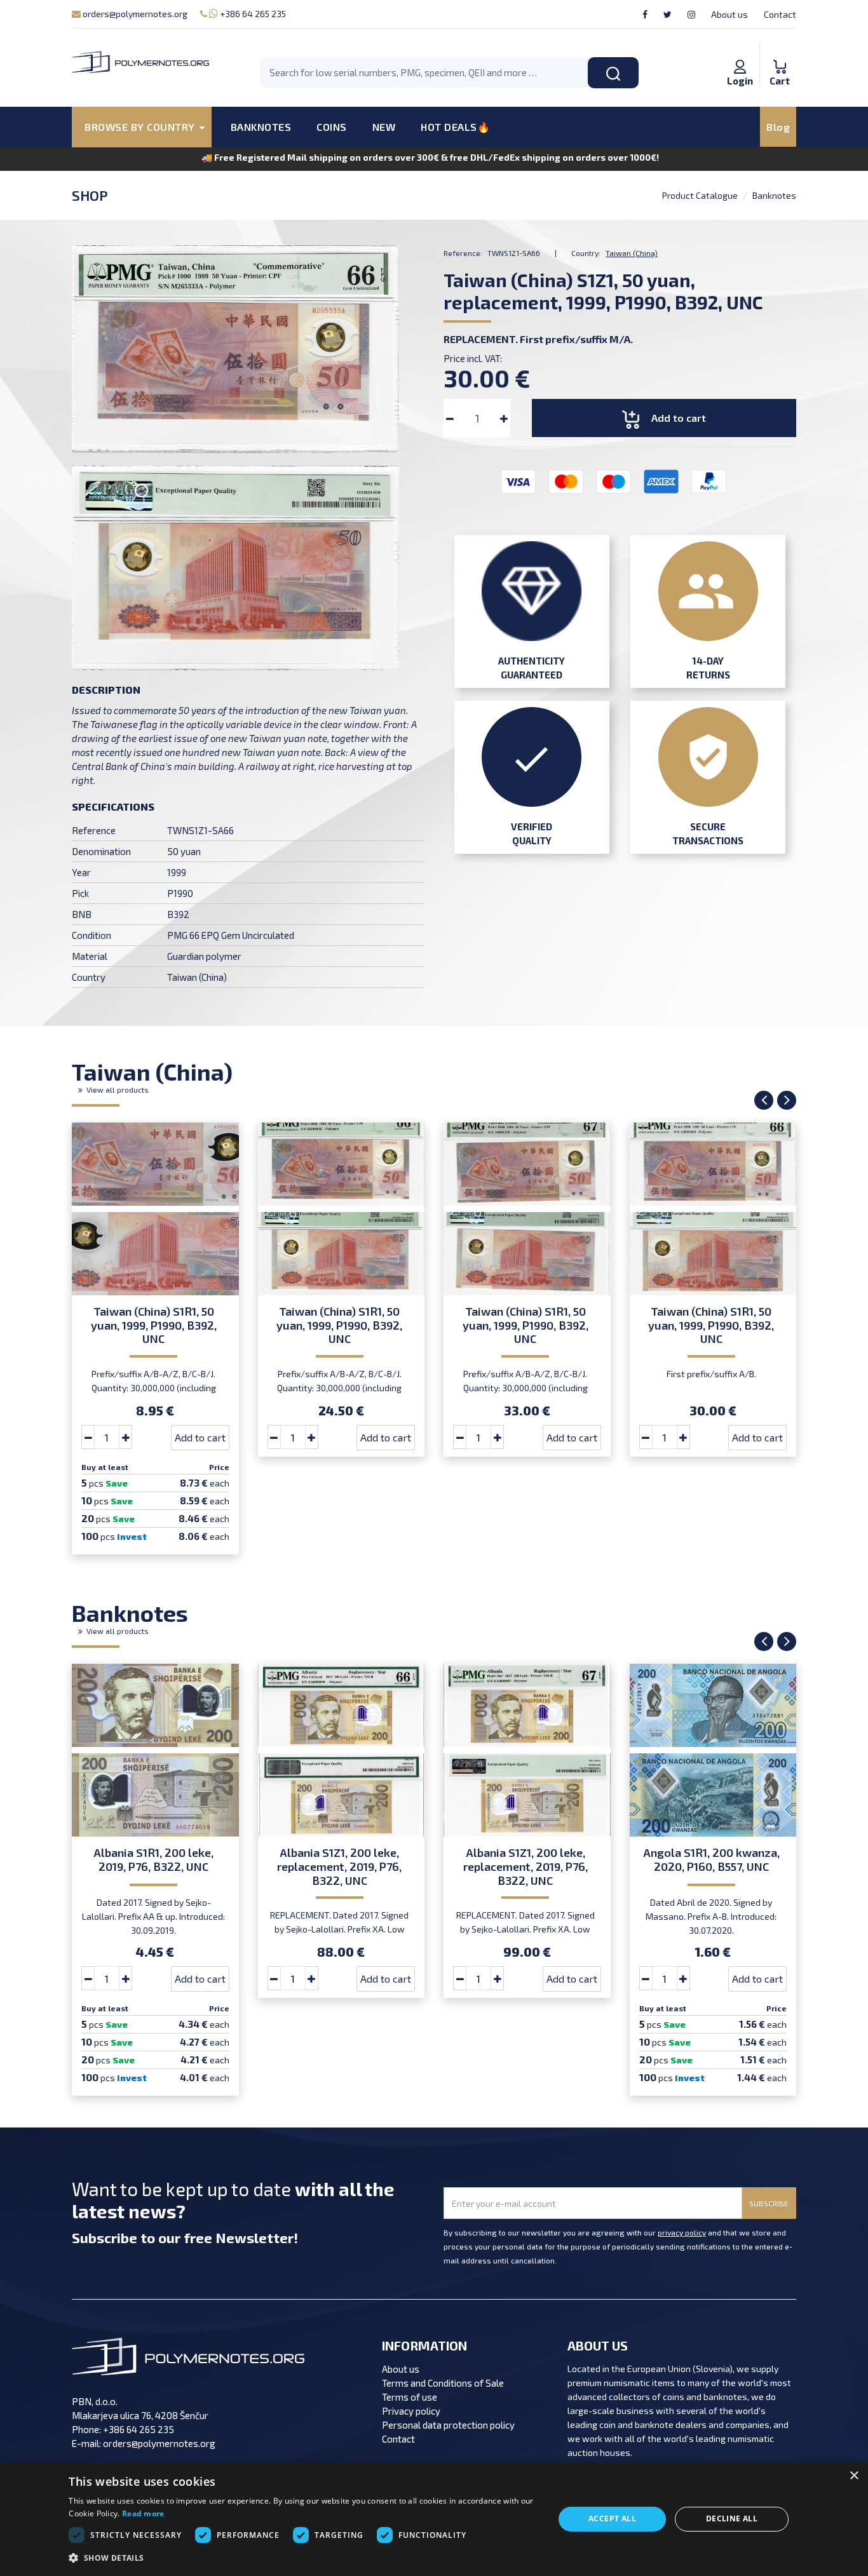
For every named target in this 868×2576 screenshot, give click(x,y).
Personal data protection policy (448, 2425)
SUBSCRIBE (769, 2203)
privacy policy (682, 2232)
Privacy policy (411, 2411)
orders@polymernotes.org (134, 14)
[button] (304, 2558)
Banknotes (774, 195)
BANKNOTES (261, 127)
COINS (332, 127)
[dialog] (434, 2519)
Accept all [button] (612, 2519)
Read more (143, 2513)
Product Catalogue (700, 195)
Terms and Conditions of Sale (443, 2383)
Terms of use (410, 2397)
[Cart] (780, 53)
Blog (778, 127)
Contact (780, 14)
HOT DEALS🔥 (455, 127)
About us (729, 14)
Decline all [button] (732, 2519)
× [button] (854, 2476)
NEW (384, 127)
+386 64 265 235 (252, 14)
